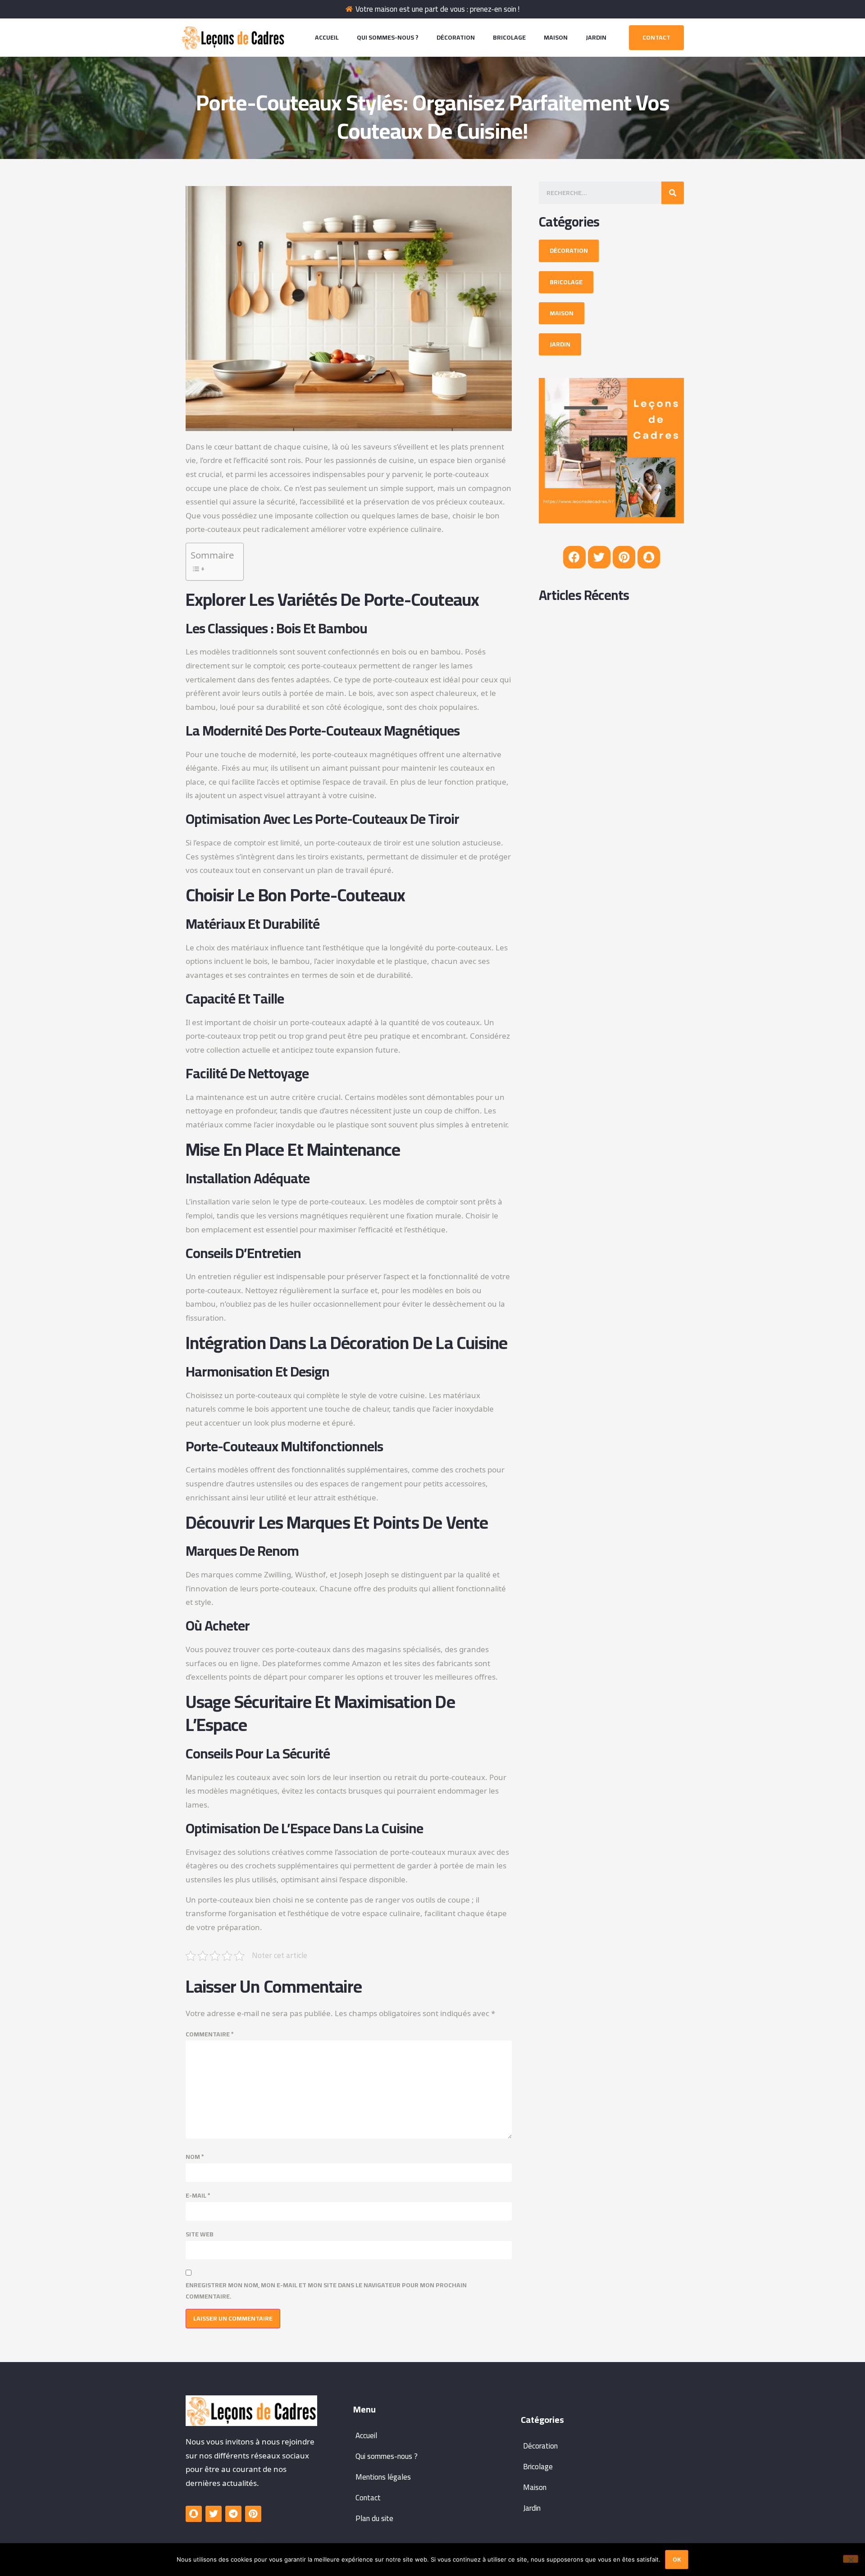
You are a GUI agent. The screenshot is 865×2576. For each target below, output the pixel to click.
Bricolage (509, 37)
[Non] (851, 2559)
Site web (200, 2234)
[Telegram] (233, 2514)
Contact (368, 2498)
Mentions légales (383, 2477)
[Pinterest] (624, 557)
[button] (656, 38)
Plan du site (374, 2518)
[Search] (673, 193)
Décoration (456, 37)
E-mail (198, 2196)
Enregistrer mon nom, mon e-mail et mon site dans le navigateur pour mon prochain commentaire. (326, 2291)
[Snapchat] (649, 557)
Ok (677, 2559)
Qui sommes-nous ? (388, 37)
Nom (195, 2157)
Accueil (327, 37)
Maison (556, 37)
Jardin (596, 37)
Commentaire (210, 2034)
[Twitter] (599, 557)
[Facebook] (574, 557)
